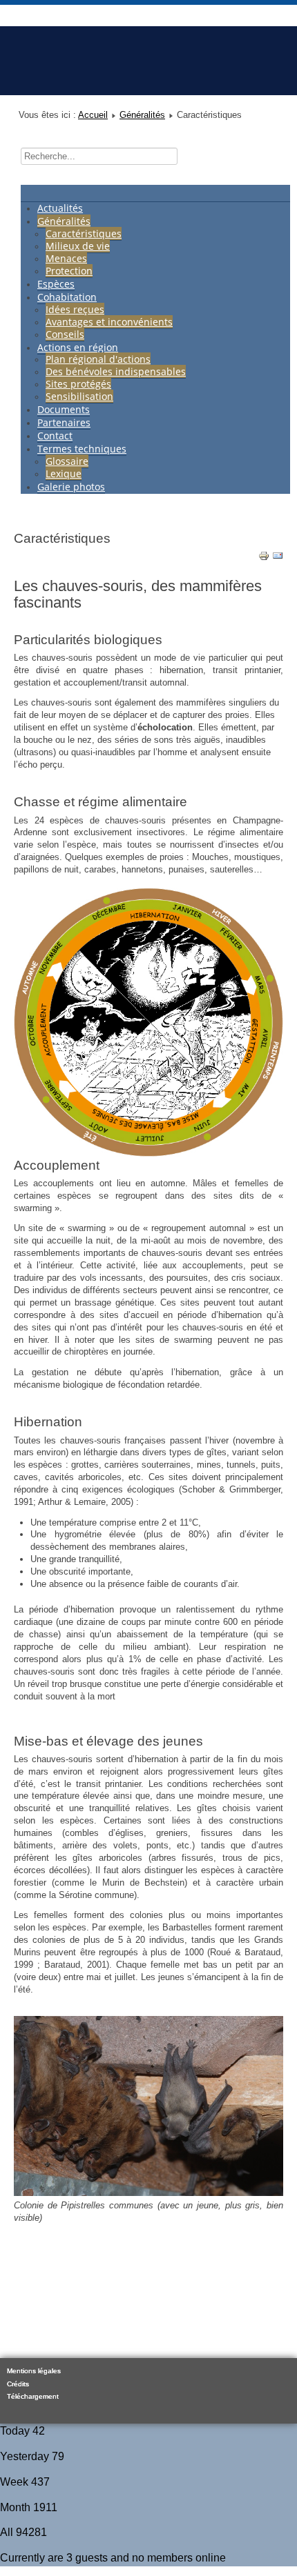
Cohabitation (67, 297)
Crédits (18, 2384)
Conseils (65, 334)
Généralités (142, 115)
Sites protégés (78, 384)
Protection (69, 271)
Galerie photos (71, 487)
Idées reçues (75, 309)
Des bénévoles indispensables (116, 371)
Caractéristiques (84, 233)
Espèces (56, 284)
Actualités (60, 208)
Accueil (93, 115)
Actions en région (78, 347)
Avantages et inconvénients (109, 322)
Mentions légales (34, 2371)
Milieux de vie (78, 246)
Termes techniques (82, 449)
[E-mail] (278, 558)
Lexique (64, 473)
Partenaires (64, 422)
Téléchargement (33, 2396)
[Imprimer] (264, 558)
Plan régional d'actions (98, 359)
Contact (55, 436)
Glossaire (67, 461)
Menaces (66, 258)
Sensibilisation (79, 396)
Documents (64, 409)
